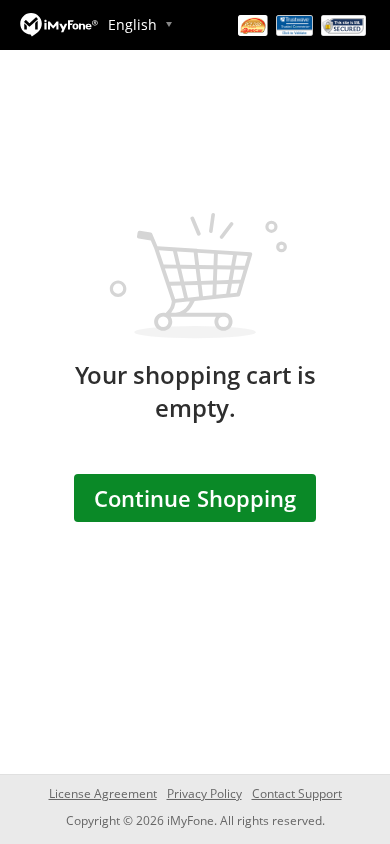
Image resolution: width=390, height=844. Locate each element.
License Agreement (103, 793)
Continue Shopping (195, 498)
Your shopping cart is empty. (195, 391)
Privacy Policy (204, 793)
